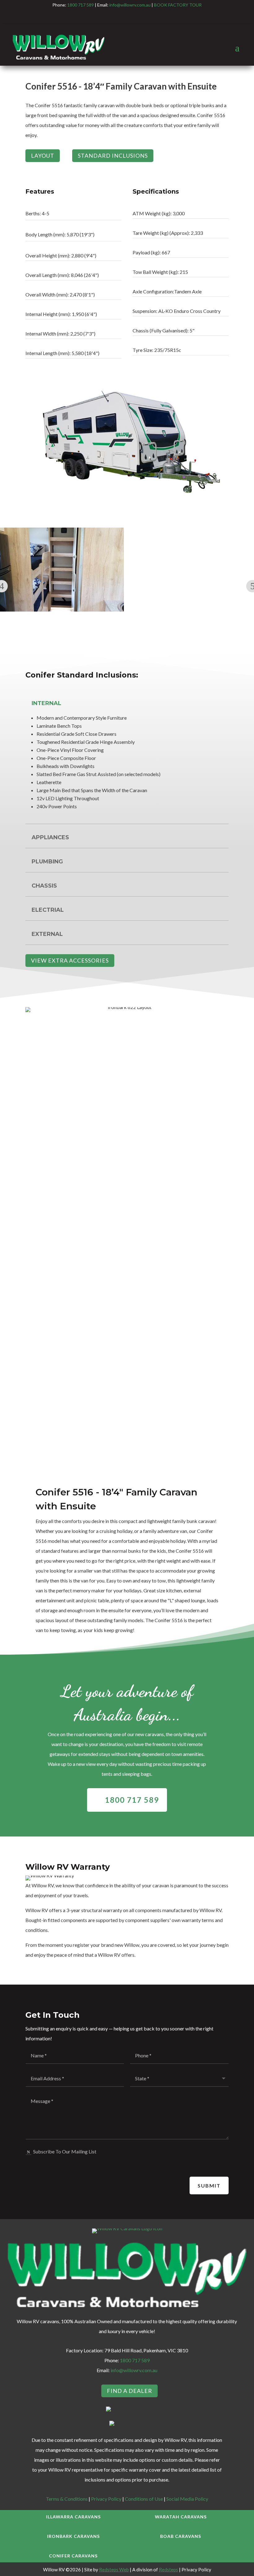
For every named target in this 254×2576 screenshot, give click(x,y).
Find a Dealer (129, 2391)
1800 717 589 (81, 5)
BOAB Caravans (181, 2536)
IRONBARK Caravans (73, 2536)
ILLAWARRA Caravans (73, 2517)
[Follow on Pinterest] (139, 16)
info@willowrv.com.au (130, 5)
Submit (209, 2185)
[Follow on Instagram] (115, 16)
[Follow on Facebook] (102, 16)
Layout (43, 156)
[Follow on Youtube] (152, 16)
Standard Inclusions (113, 156)
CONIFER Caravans (73, 2556)
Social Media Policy (187, 2499)
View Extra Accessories (70, 960)
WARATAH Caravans (181, 2517)
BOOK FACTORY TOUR (178, 5)
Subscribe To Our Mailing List (65, 2151)
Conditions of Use (144, 2499)
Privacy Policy (106, 2499)
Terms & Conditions (67, 2499)
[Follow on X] (127, 16)
